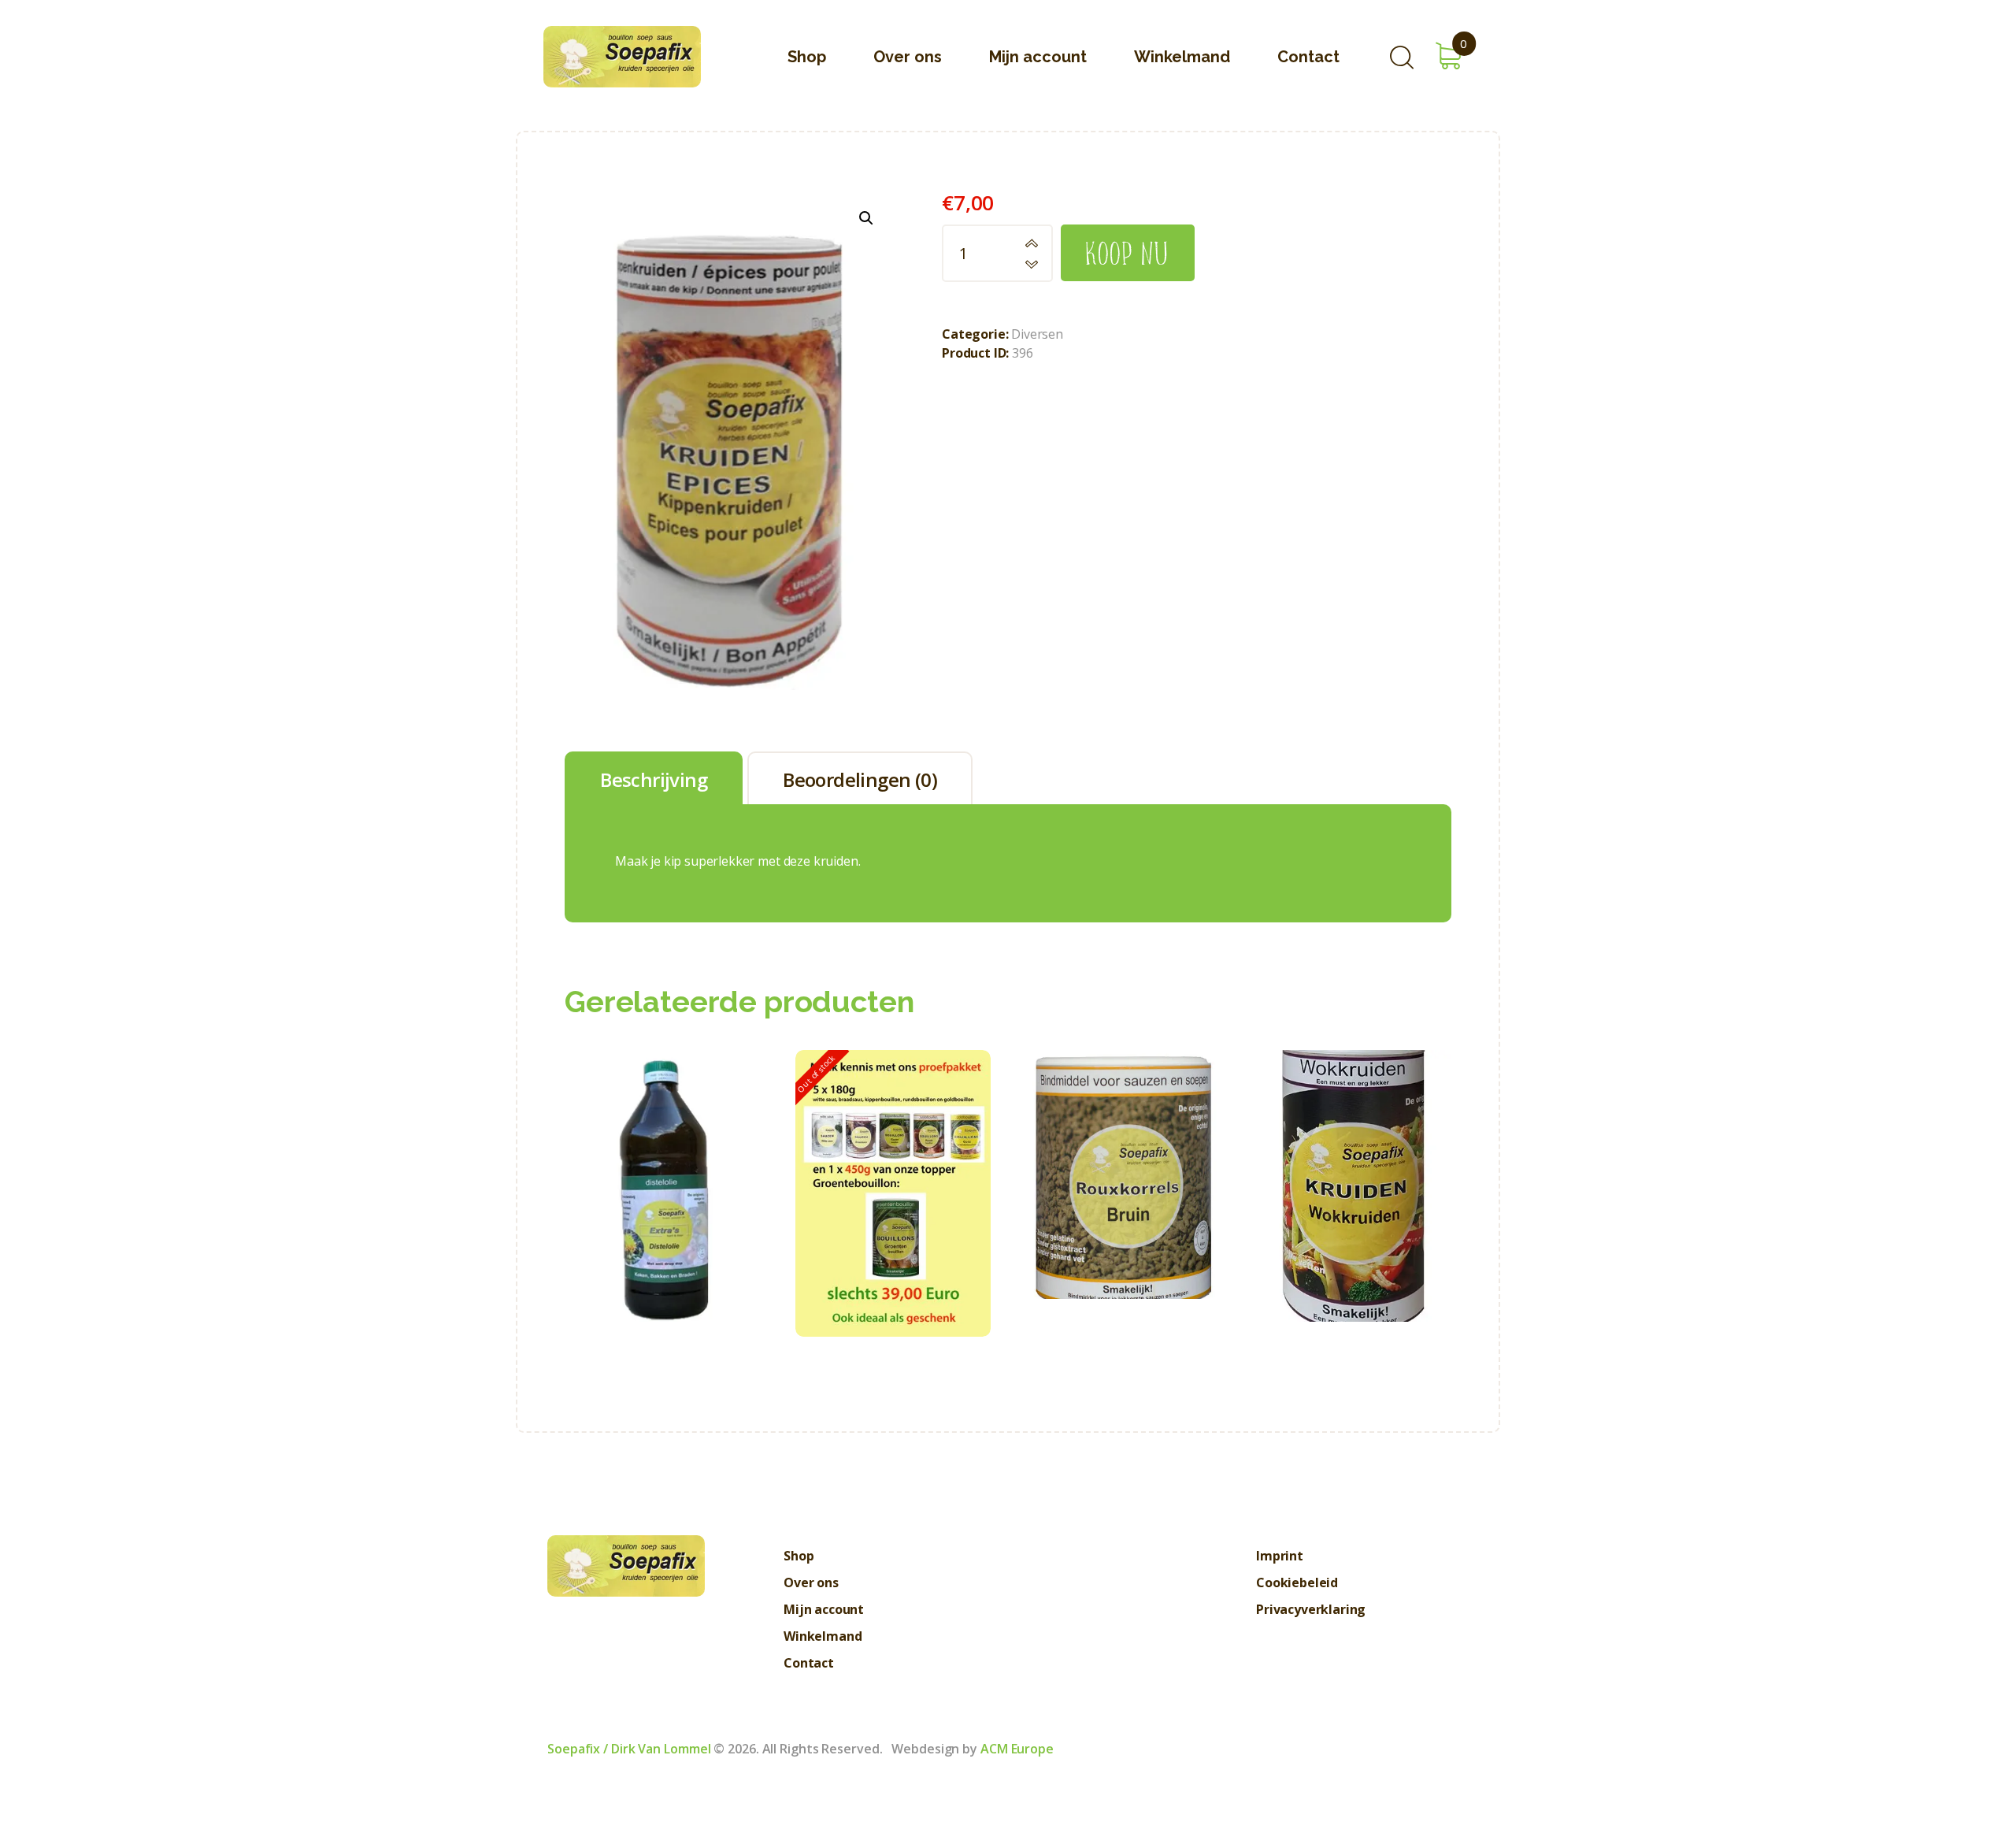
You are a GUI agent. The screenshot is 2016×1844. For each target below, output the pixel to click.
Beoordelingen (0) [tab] (860, 779)
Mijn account (824, 1609)
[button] (866, 218)
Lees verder (893, 1250)
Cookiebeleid (1297, 1582)
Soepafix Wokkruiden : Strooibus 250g (1354, 1151)
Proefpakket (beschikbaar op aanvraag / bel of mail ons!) (893, 1158)
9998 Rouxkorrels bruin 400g (1123, 1139)
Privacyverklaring (1311, 1609)
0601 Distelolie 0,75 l (662, 1151)
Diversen (1037, 334)
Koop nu (1128, 252)
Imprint (1280, 1556)
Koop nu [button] (662, 1215)
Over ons (811, 1582)
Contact (809, 1663)
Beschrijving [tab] (654, 779)
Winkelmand (823, 1636)
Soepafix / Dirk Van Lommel (629, 1749)
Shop (799, 1556)
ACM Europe (1017, 1749)
